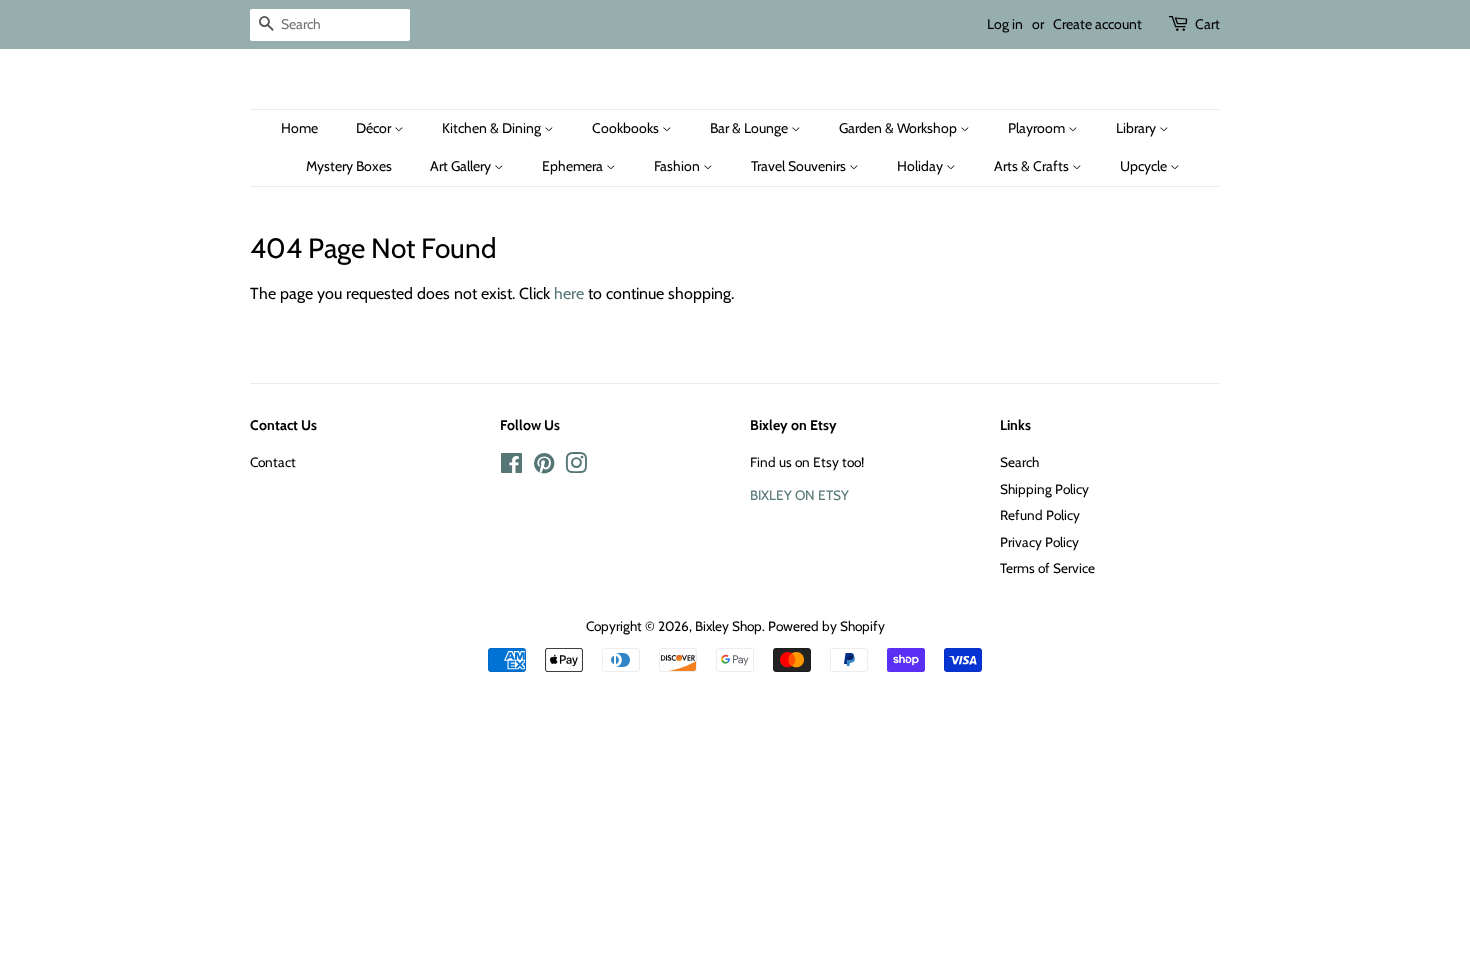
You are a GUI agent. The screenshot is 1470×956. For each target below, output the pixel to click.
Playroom (1038, 128)
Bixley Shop (728, 626)
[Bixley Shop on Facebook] (511, 467)
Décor (375, 128)
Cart (1207, 24)
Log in (1005, 24)
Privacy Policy (1039, 542)
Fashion (678, 166)
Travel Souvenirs (800, 166)
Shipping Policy (1044, 489)
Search (1019, 462)
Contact (273, 462)
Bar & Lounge (750, 128)
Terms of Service (1047, 568)
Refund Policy (1040, 515)
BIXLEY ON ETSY (799, 495)
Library (1137, 128)
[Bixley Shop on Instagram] (576, 467)
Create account (1097, 24)
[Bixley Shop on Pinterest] (544, 467)
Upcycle (1145, 166)
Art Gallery (462, 166)
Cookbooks (627, 128)
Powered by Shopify (826, 626)
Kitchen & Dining (493, 128)
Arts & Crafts (1033, 166)
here (569, 293)
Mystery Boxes (349, 166)
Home (299, 128)
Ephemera (574, 166)
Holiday (921, 166)
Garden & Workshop (899, 128)
